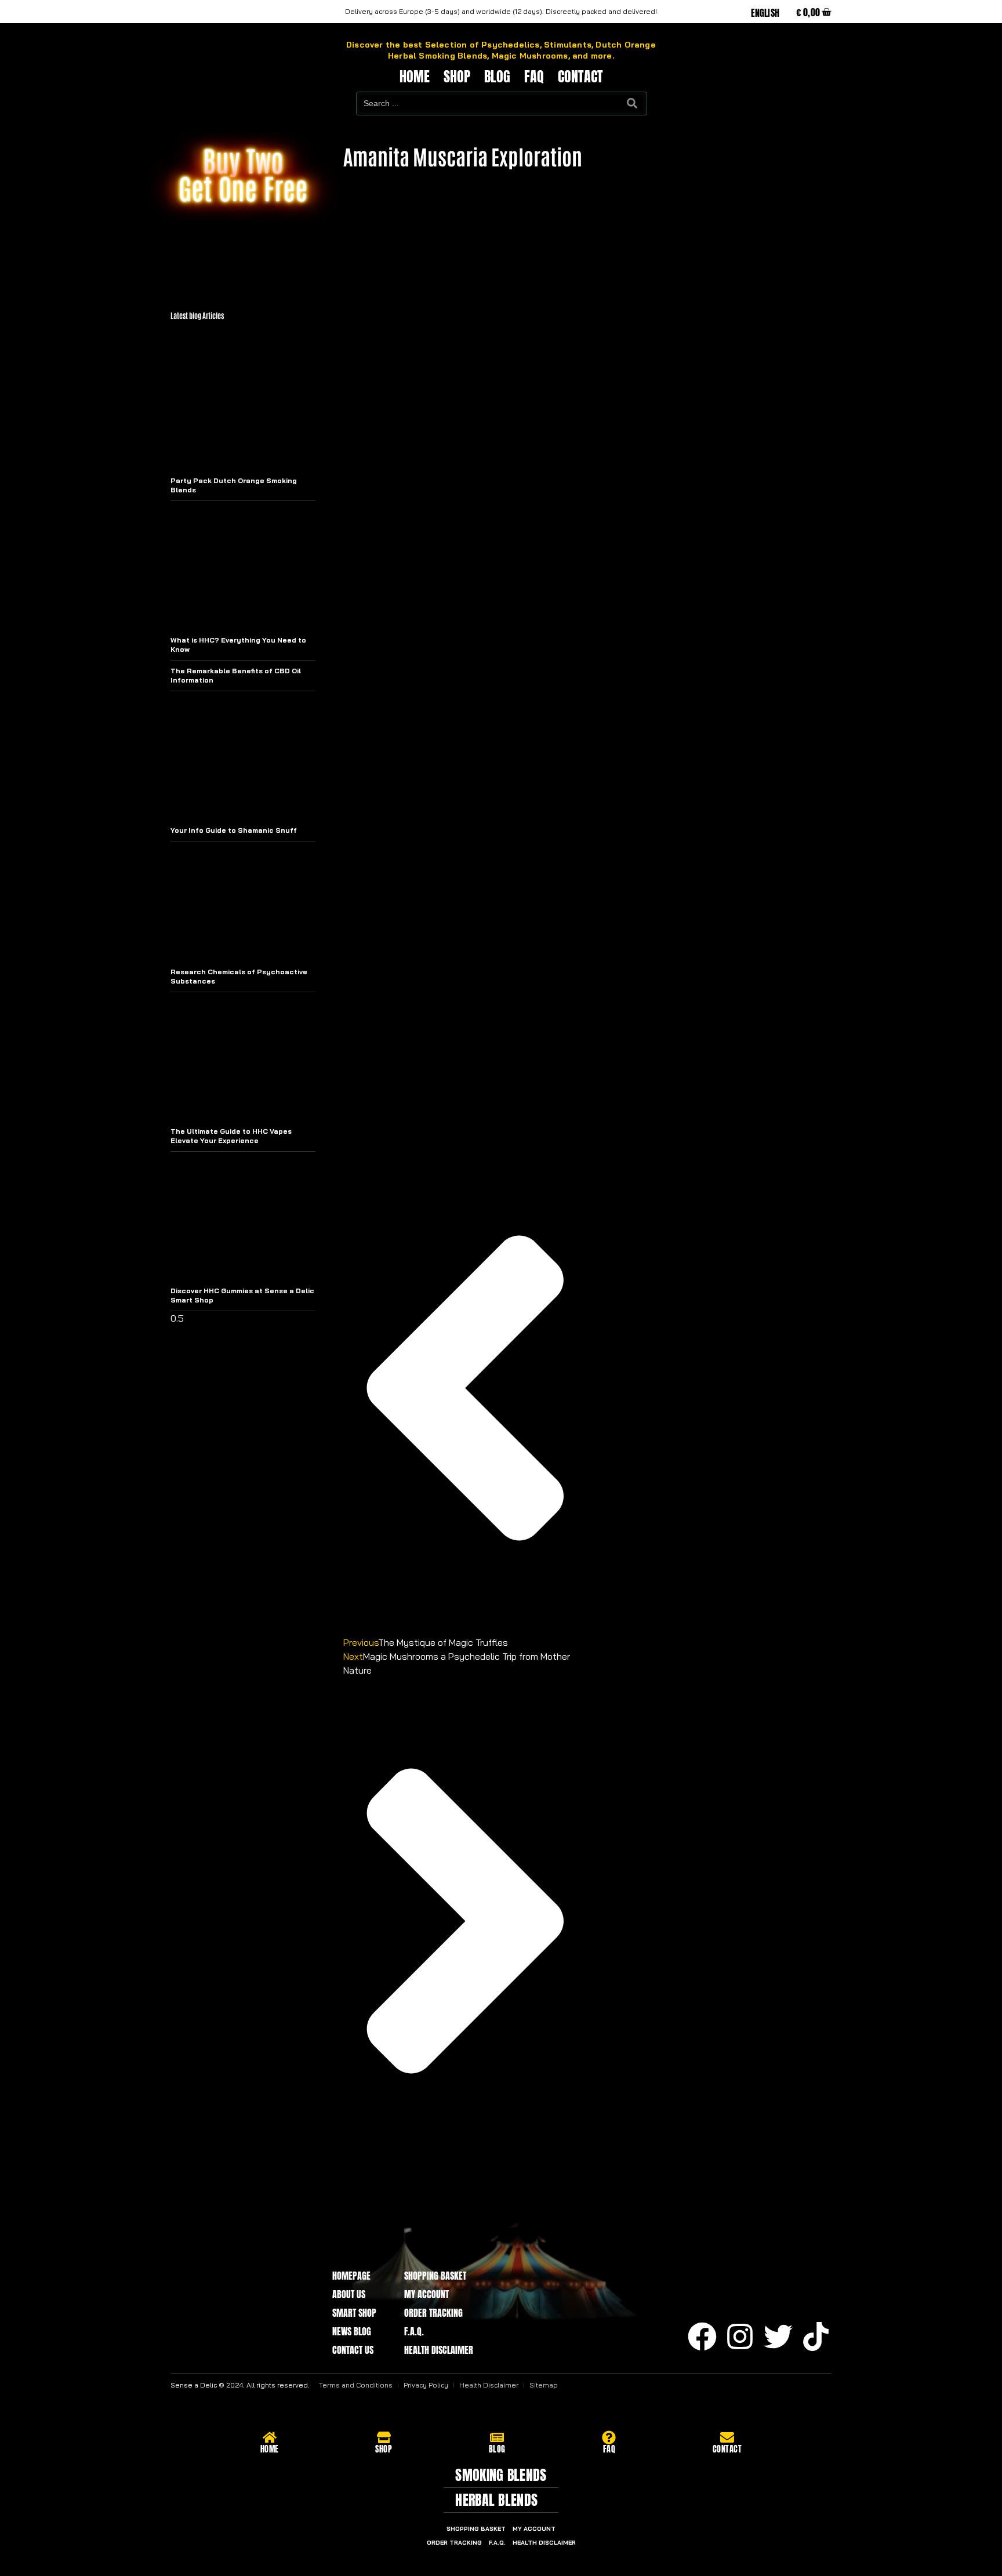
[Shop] (384, 2437)
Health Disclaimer (439, 2350)
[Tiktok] (816, 2336)
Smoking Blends (501, 2475)
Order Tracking (433, 2313)
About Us (349, 2294)
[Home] (270, 2437)
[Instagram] (740, 2336)
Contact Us (353, 2350)
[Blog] (497, 2437)
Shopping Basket (435, 2276)
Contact (580, 77)
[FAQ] (609, 2437)
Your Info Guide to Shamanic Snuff (234, 830)
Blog (497, 77)
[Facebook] (702, 2336)
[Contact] (727, 2437)
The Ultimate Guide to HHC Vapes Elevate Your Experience (231, 1136)
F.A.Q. (414, 2331)
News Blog (352, 2331)
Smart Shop (354, 2313)
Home (415, 77)
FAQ (534, 77)
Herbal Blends (496, 2500)
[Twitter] (778, 2336)
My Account (426, 2294)
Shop (457, 77)
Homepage (351, 2276)
